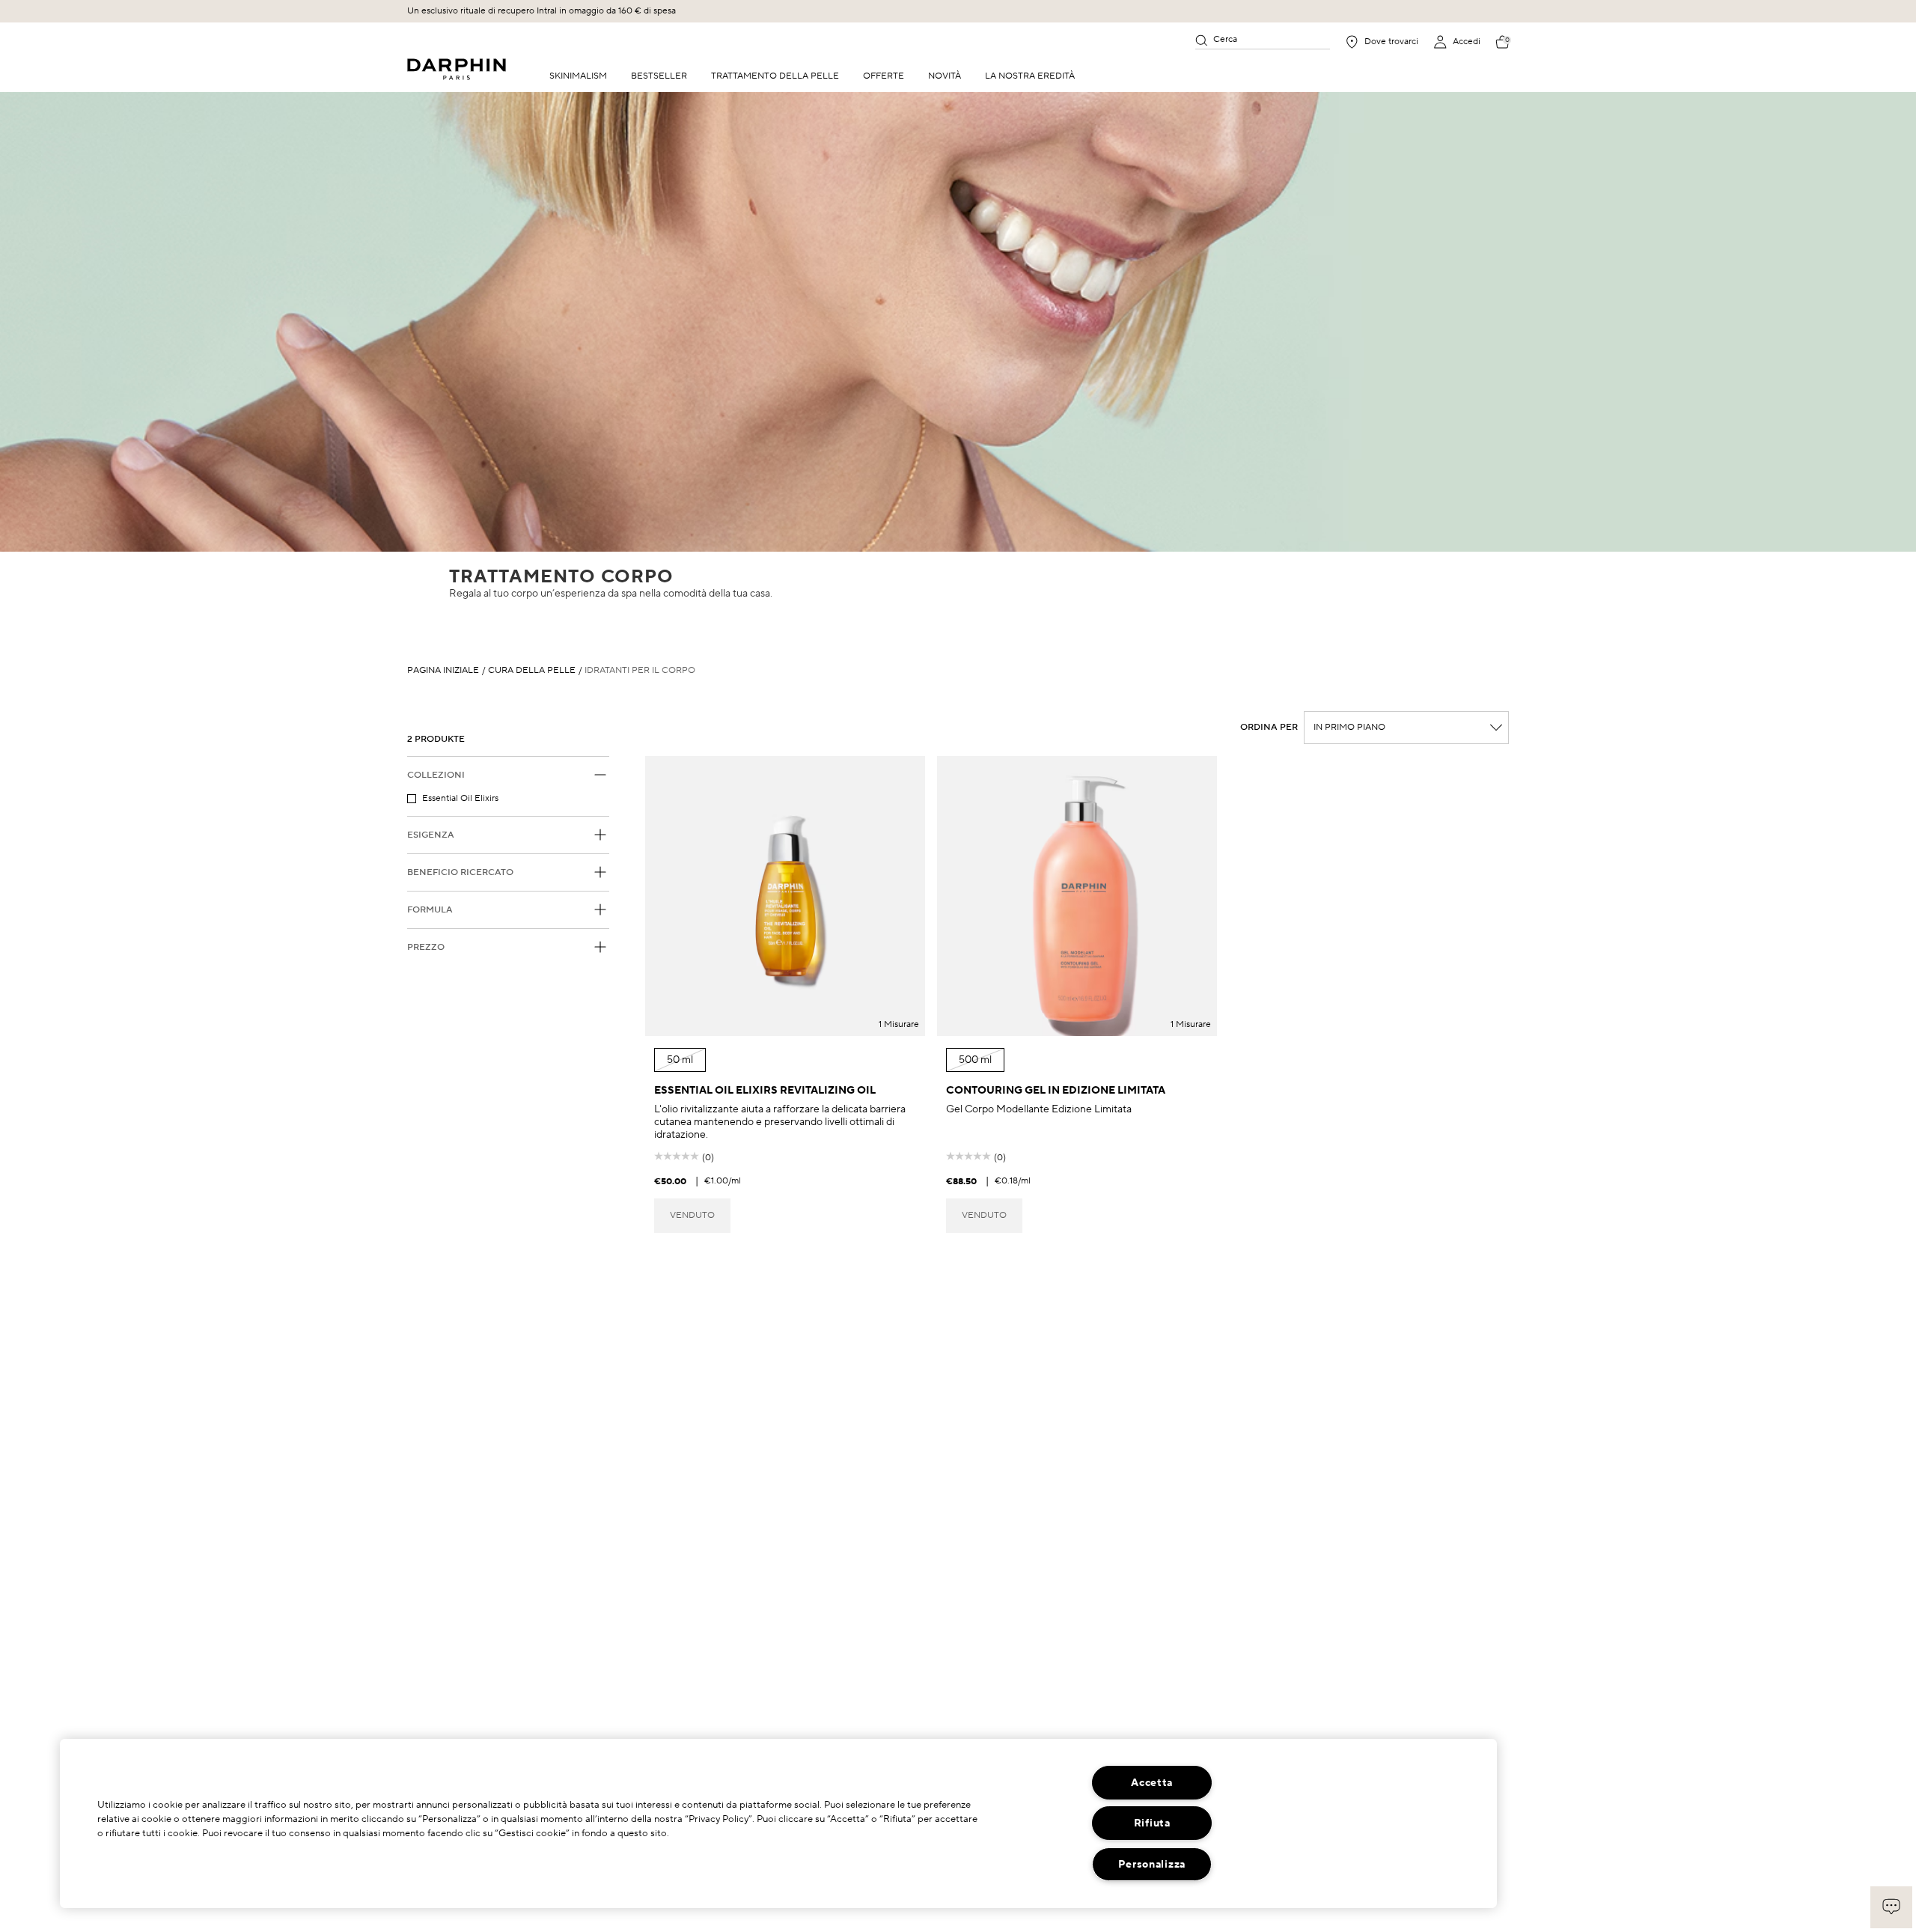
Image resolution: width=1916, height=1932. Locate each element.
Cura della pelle (532, 671)
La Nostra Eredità (1030, 76)
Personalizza (1152, 1864)
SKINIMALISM (578, 76)
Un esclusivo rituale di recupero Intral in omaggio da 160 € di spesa (541, 11)
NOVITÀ (945, 76)
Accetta (1152, 1783)
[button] (1891, 1907)
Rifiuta (1152, 1823)
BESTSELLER (659, 76)
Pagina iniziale (443, 671)
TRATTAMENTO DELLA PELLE (775, 76)
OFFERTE (884, 76)
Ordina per (1269, 728)
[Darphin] (457, 69)
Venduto (692, 1215)
